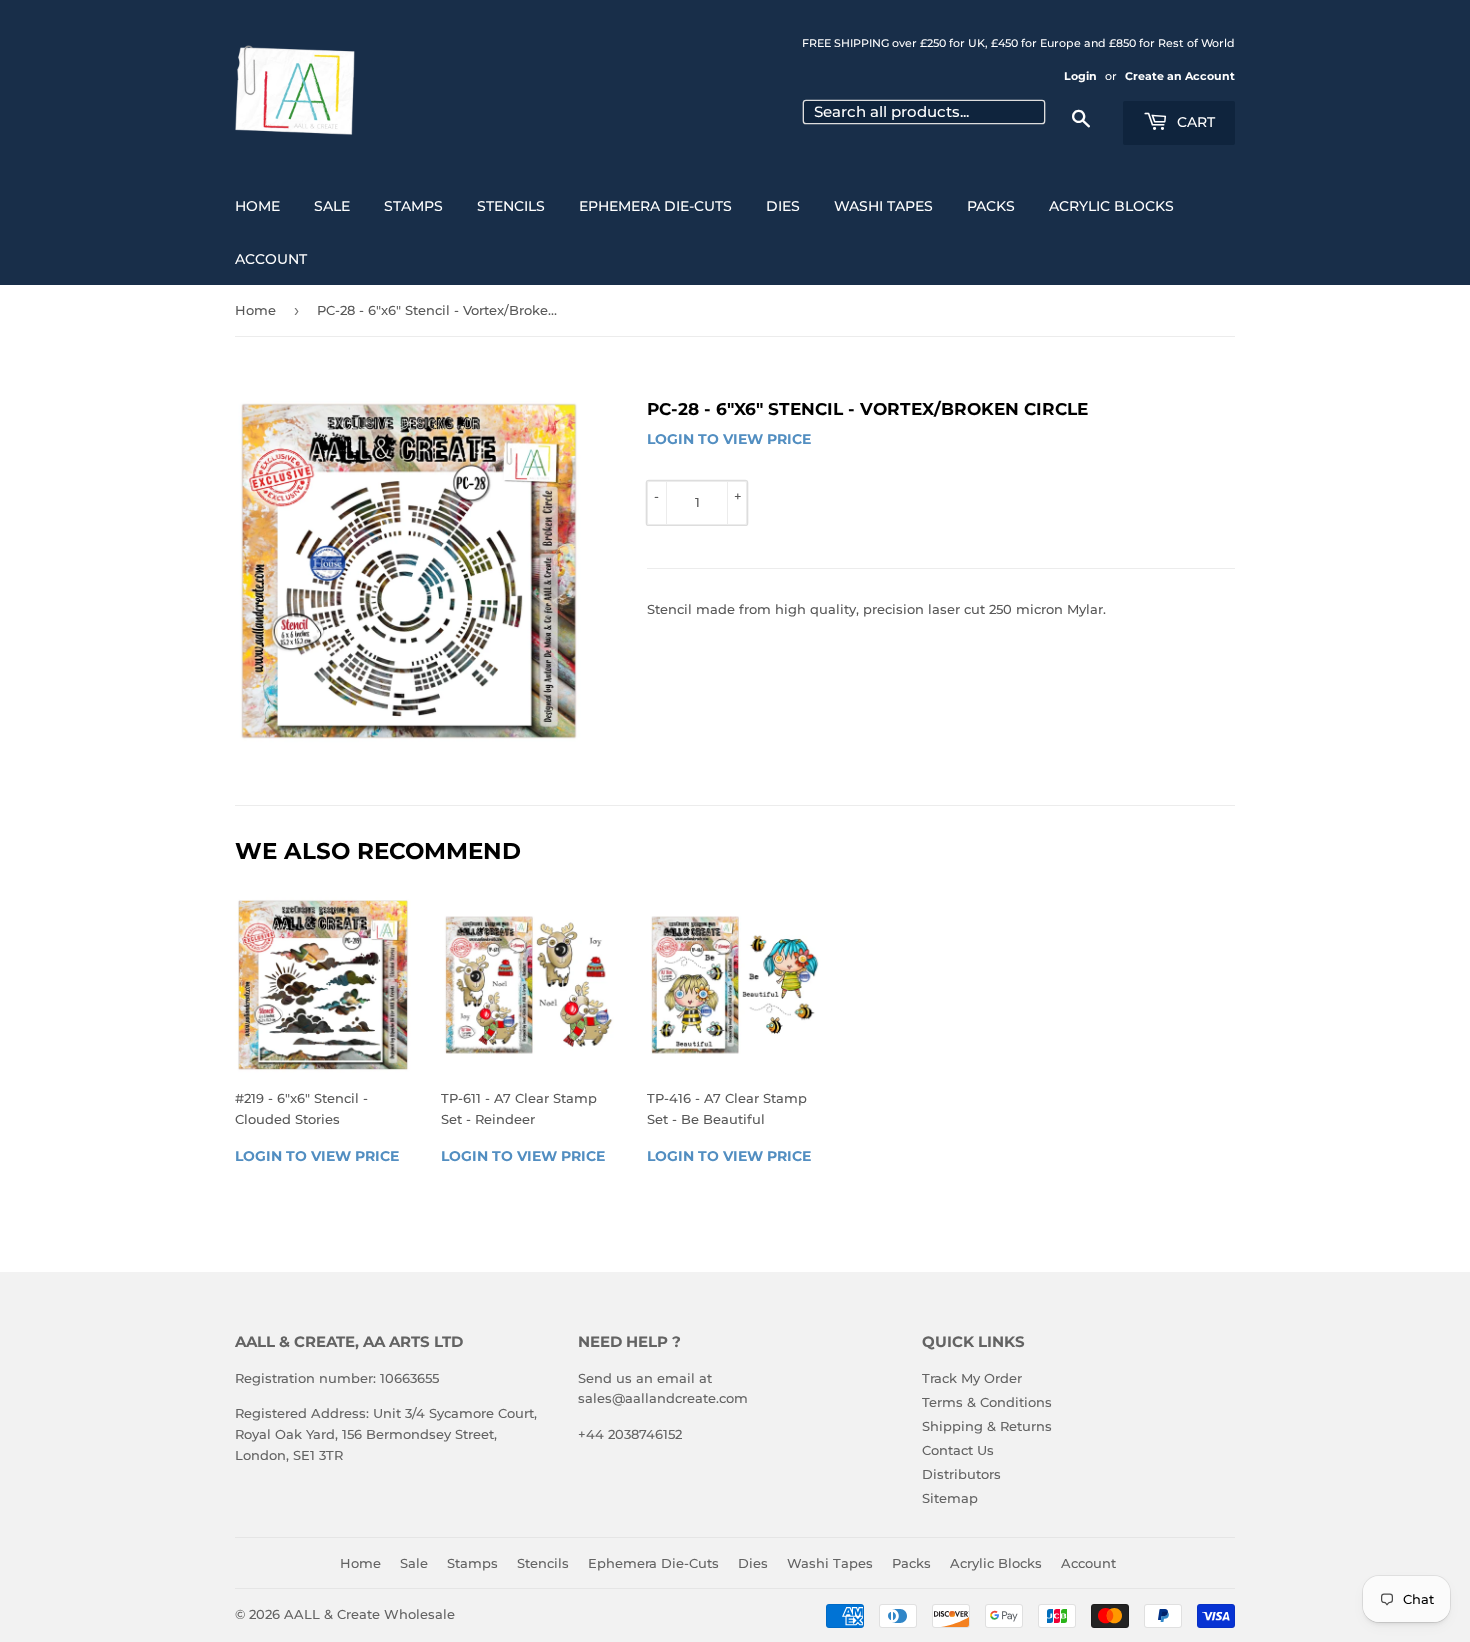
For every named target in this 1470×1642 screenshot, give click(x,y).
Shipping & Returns (987, 1426)
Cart (1194, 122)
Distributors (961, 1474)
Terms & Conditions (987, 1402)
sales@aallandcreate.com (663, 1398)
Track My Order (972, 1378)
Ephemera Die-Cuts (655, 206)
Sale (332, 206)
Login (1080, 76)
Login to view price (729, 439)
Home (257, 206)
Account (271, 259)
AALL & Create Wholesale (369, 1614)
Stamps (413, 206)
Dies (783, 206)
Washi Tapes (883, 206)
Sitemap (950, 1498)
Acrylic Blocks (1111, 206)
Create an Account (1180, 76)
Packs (991, 206)
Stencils (511, 206)
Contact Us (958, 1450)
